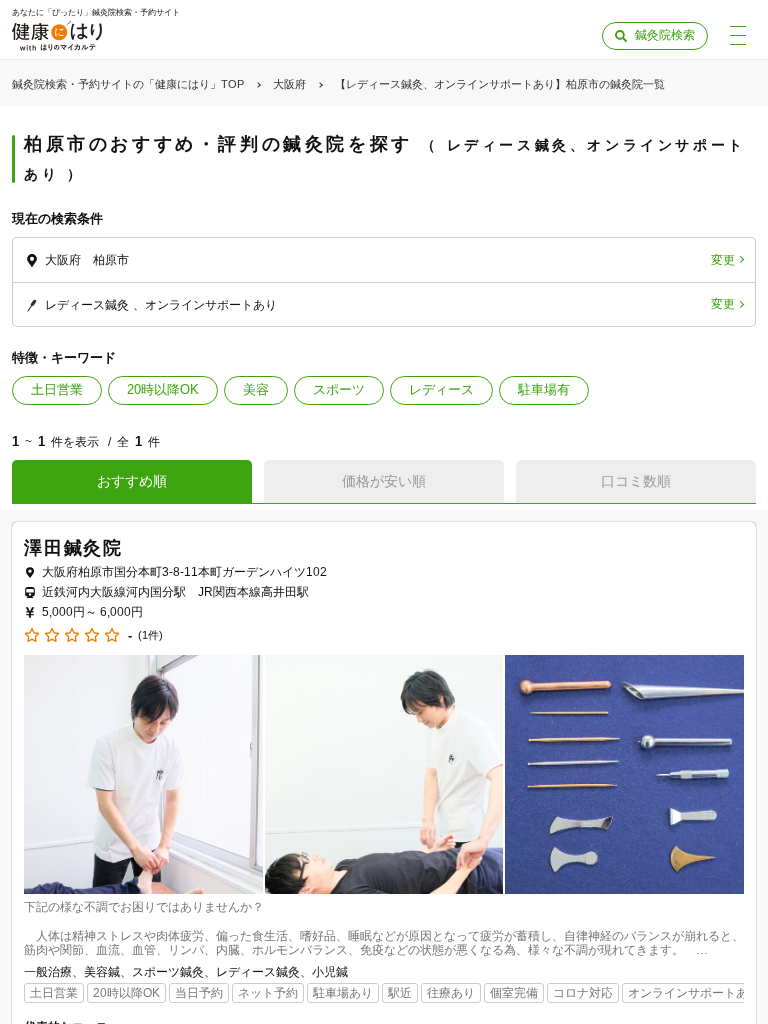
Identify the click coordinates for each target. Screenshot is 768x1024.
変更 (723, 260)
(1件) (150, 635)
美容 (256, 389)
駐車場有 (544, 389)
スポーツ (339, 389)
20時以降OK (163, 389)
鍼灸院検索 (665, 35)
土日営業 (57, 389)
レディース (441, 389)
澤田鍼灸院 (73, 548)
